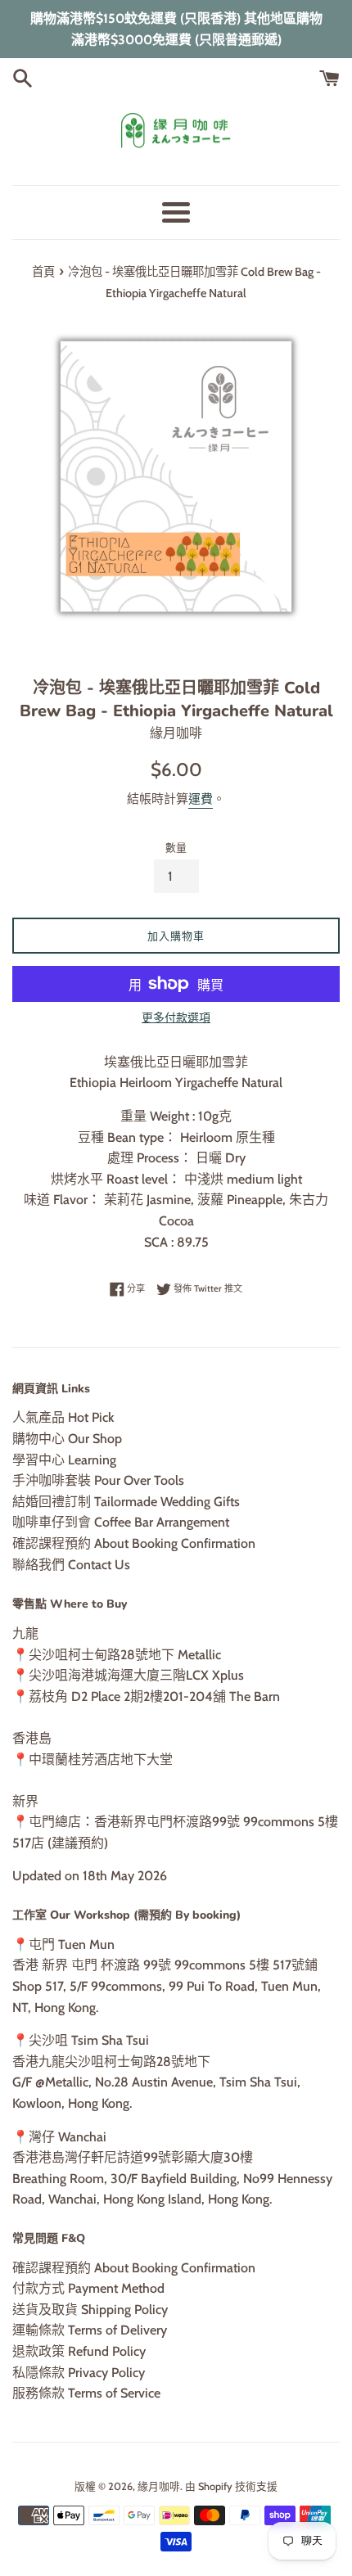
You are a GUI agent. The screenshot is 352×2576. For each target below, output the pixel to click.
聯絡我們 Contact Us (71, 1565)
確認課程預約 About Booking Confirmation (134, 1543)
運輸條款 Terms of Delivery (90, 2330)
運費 (201, 799)
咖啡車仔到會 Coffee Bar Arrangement (121, 1522)
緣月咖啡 (159, 2486)
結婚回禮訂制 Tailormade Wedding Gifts (126, 1502)
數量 (176, 848)
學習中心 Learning (64, 1460)
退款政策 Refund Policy (79, 2351)
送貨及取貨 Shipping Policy (90, 2310)
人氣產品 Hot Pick (63, 1417)
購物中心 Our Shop (67, 1439)
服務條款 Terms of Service (86, 2393)
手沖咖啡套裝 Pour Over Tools (98, 1480)
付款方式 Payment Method (88, 2288)
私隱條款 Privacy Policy (79, 2373)
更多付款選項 (176, 1017)
